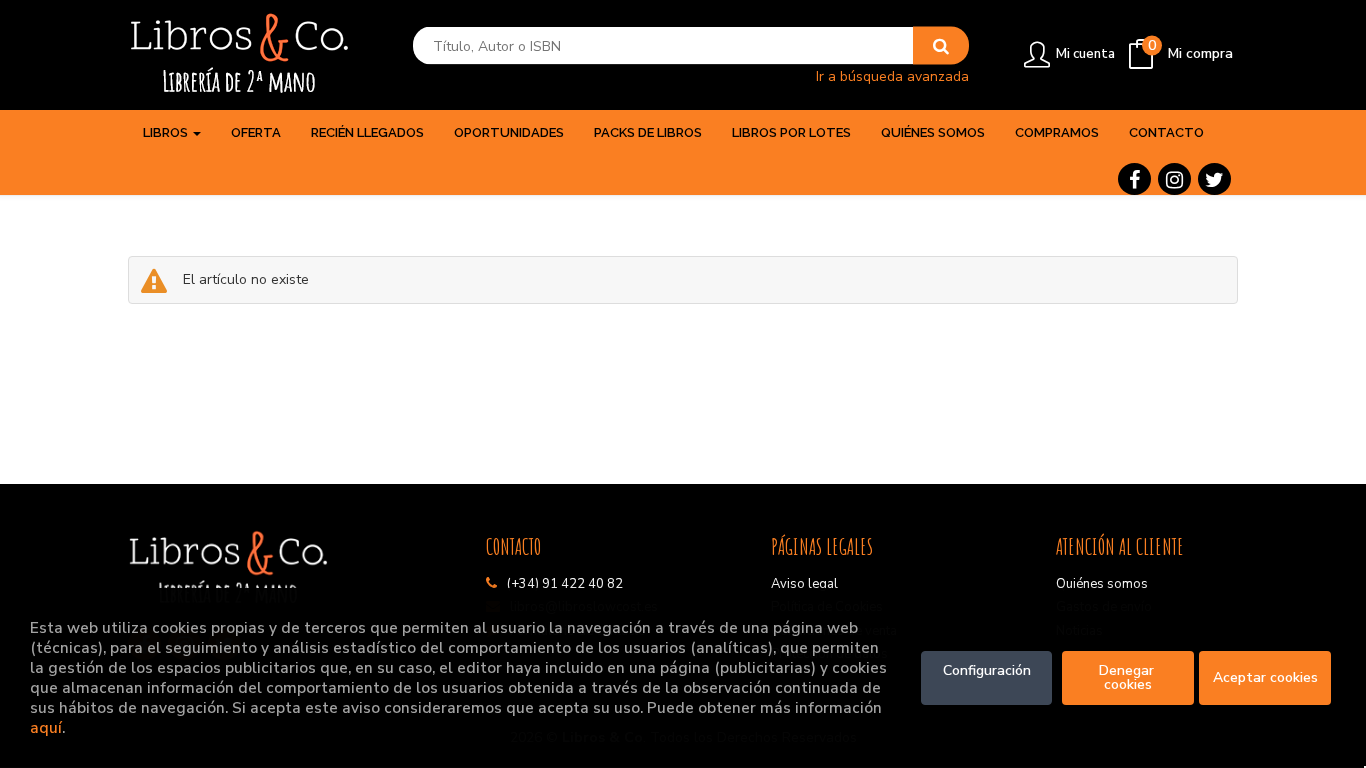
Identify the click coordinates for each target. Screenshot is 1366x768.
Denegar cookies (1128, 677)
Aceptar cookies (1265, 677)
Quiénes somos (1102, 584)
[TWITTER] (1214, 179)
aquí (46, 727)
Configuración (987, 670)
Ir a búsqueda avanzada (892, 75)
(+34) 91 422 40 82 (565, 584)
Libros (167, 132)
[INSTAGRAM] (1174, 179)
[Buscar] (941, 46)
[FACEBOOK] (1134, 179)
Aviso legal (804, 584)
